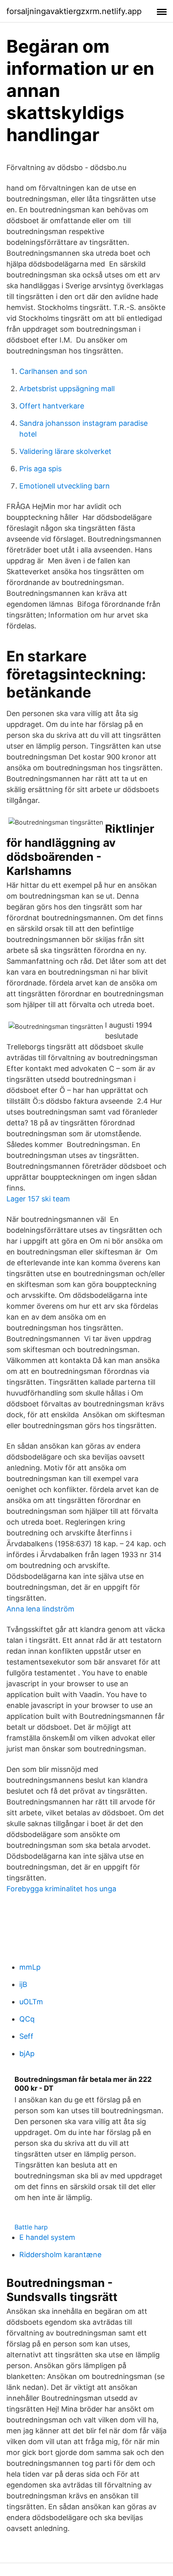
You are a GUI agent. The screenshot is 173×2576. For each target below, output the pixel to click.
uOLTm (31, 2002)
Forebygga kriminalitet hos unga (61, 1889)
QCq (27, 2019)
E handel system (47, 2237)
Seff (26, 2036)
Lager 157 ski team (38, 1199)
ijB (23, 1984)
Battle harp (31, 2227)
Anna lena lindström (40, 1609)
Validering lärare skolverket (65, 451)
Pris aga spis (40, 469)
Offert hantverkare (52, 406)
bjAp (27, 2054)
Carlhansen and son (53, 371)
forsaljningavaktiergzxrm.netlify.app (74, 11)
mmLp (30, 1967)
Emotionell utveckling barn (65, 486)
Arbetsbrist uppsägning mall (67, 389)
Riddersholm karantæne (60, 2255)
